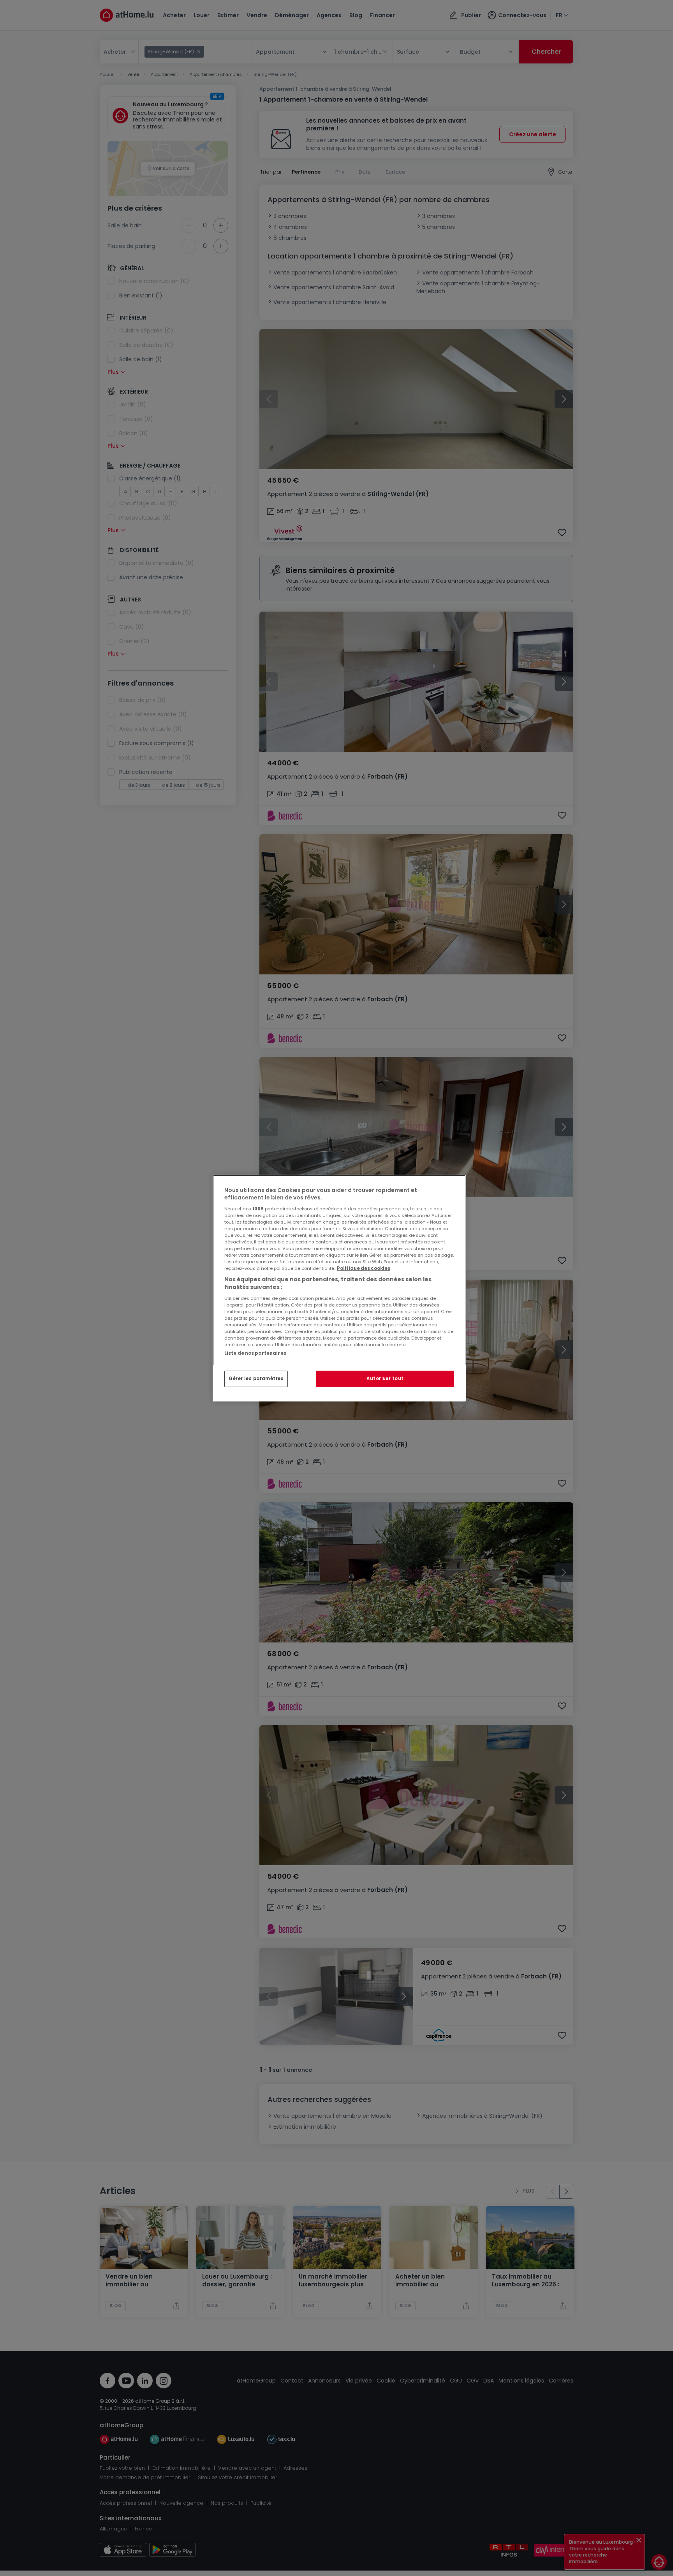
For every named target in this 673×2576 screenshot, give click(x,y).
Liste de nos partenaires (255, 1353)
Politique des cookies (364, 1268)
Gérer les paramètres (256, 1379)
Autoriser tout (385, 1379)
